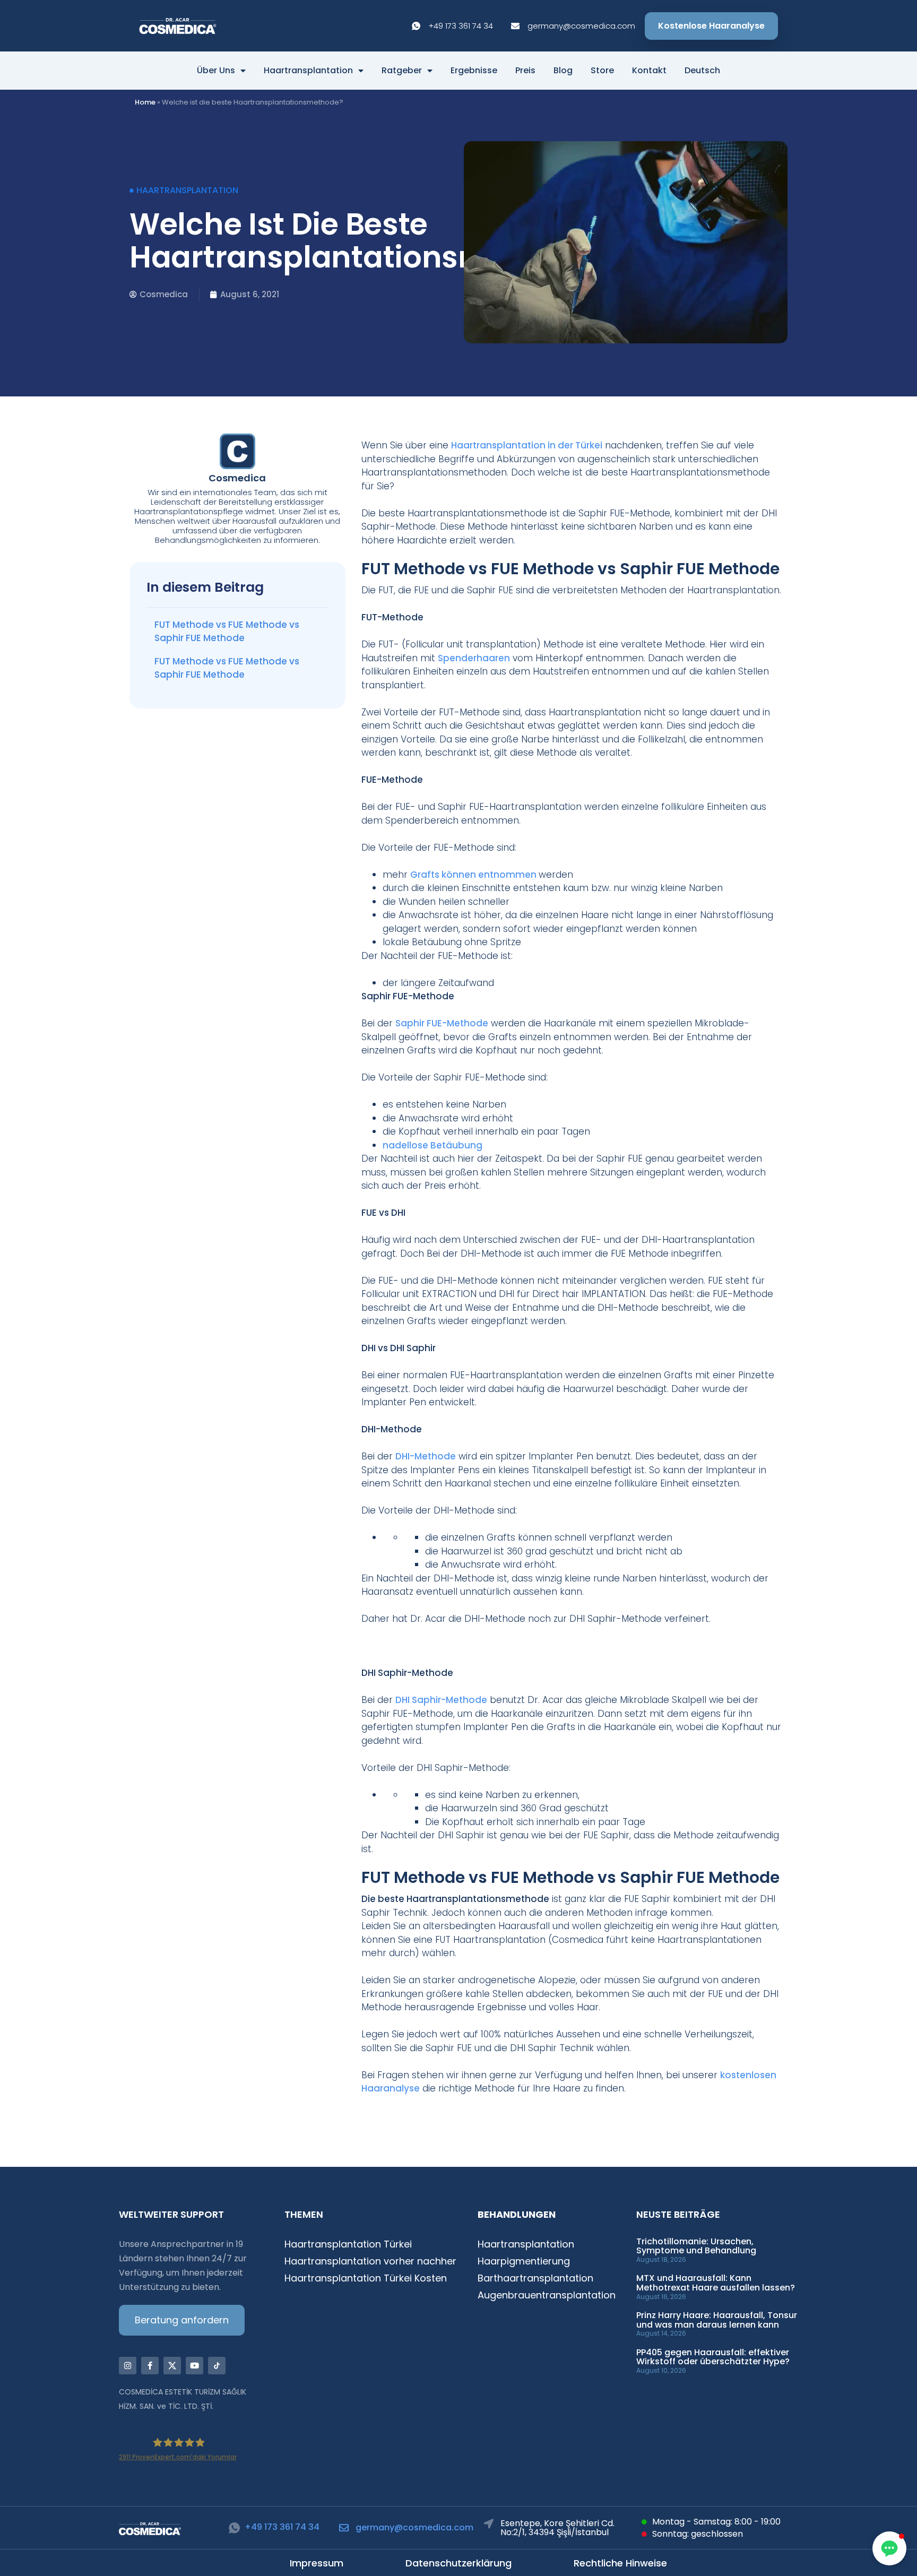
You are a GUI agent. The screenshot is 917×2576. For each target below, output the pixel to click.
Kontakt (649, 71)
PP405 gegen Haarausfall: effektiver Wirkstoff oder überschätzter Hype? (713, 2357)
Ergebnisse (474, 71)
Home (145, 102)
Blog (563, 71)
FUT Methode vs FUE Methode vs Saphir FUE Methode (227, 632)
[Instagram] (128, 2366)
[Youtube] (194, 2366)
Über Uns (216, 71)
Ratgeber (402, 71)
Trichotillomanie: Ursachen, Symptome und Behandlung (696, 2246)
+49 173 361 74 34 (282, 2527)
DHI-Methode (426, 1456)
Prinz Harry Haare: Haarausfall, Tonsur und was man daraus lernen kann (717, 2320)
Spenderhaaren (474, 658)
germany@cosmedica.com (414, 2527)
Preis (525, 71)
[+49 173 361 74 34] (234, 2528)
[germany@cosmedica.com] (344, 2528)
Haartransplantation (308, 71)
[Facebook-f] (150, 2366)
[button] (889, 2548)
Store (602, 71)
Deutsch (702, 71)
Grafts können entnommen (474, 875)
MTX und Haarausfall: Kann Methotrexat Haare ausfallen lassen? (716, 2283)
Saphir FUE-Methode (442, 1023)
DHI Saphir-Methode (441, 1700)
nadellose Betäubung (432, 1145)
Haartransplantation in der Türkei (527, 445)
